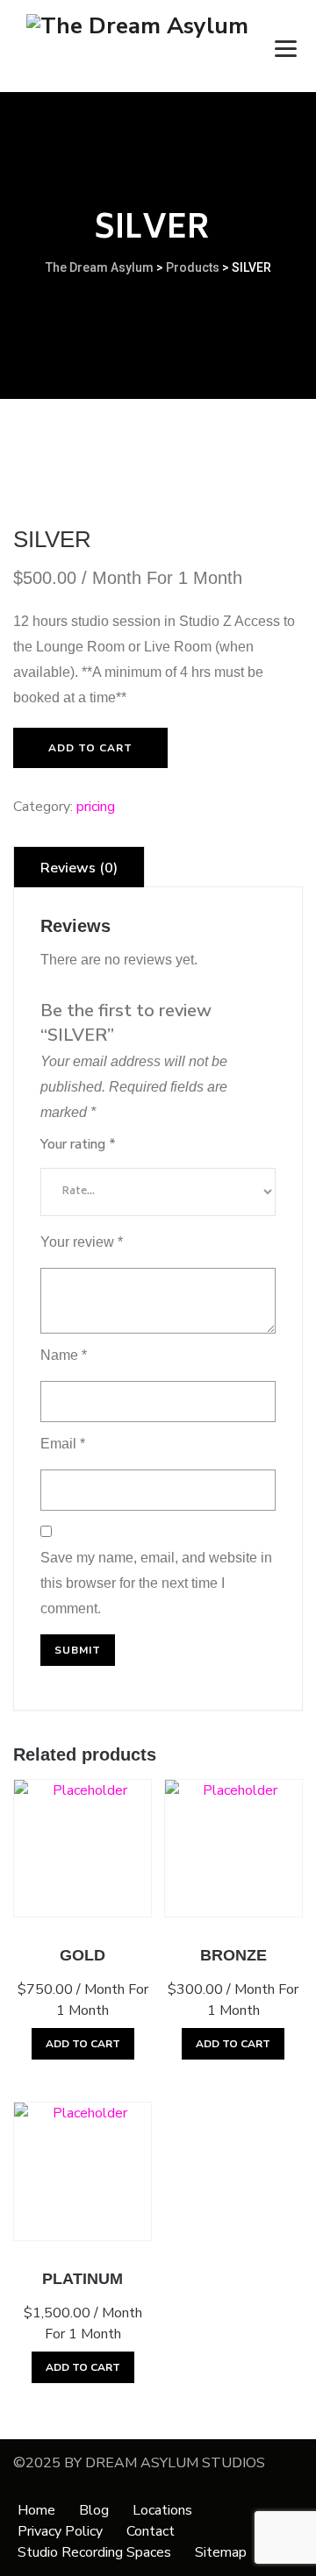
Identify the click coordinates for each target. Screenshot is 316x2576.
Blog (94, 2510)
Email (63, 1444)
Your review (82, 1242)
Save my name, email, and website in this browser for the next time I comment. (156, 1583)
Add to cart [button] (83, 2044)
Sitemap (221, 2552)
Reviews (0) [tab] (79, 868)
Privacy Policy (60, 2531)
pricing (96, 807)
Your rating (78, 1144)
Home (36, 2510)
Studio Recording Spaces (94, 2552)
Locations (162, 2510)
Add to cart (90, 748)
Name (64, 1355)
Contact (151, 2531)
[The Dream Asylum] (137, 46)
